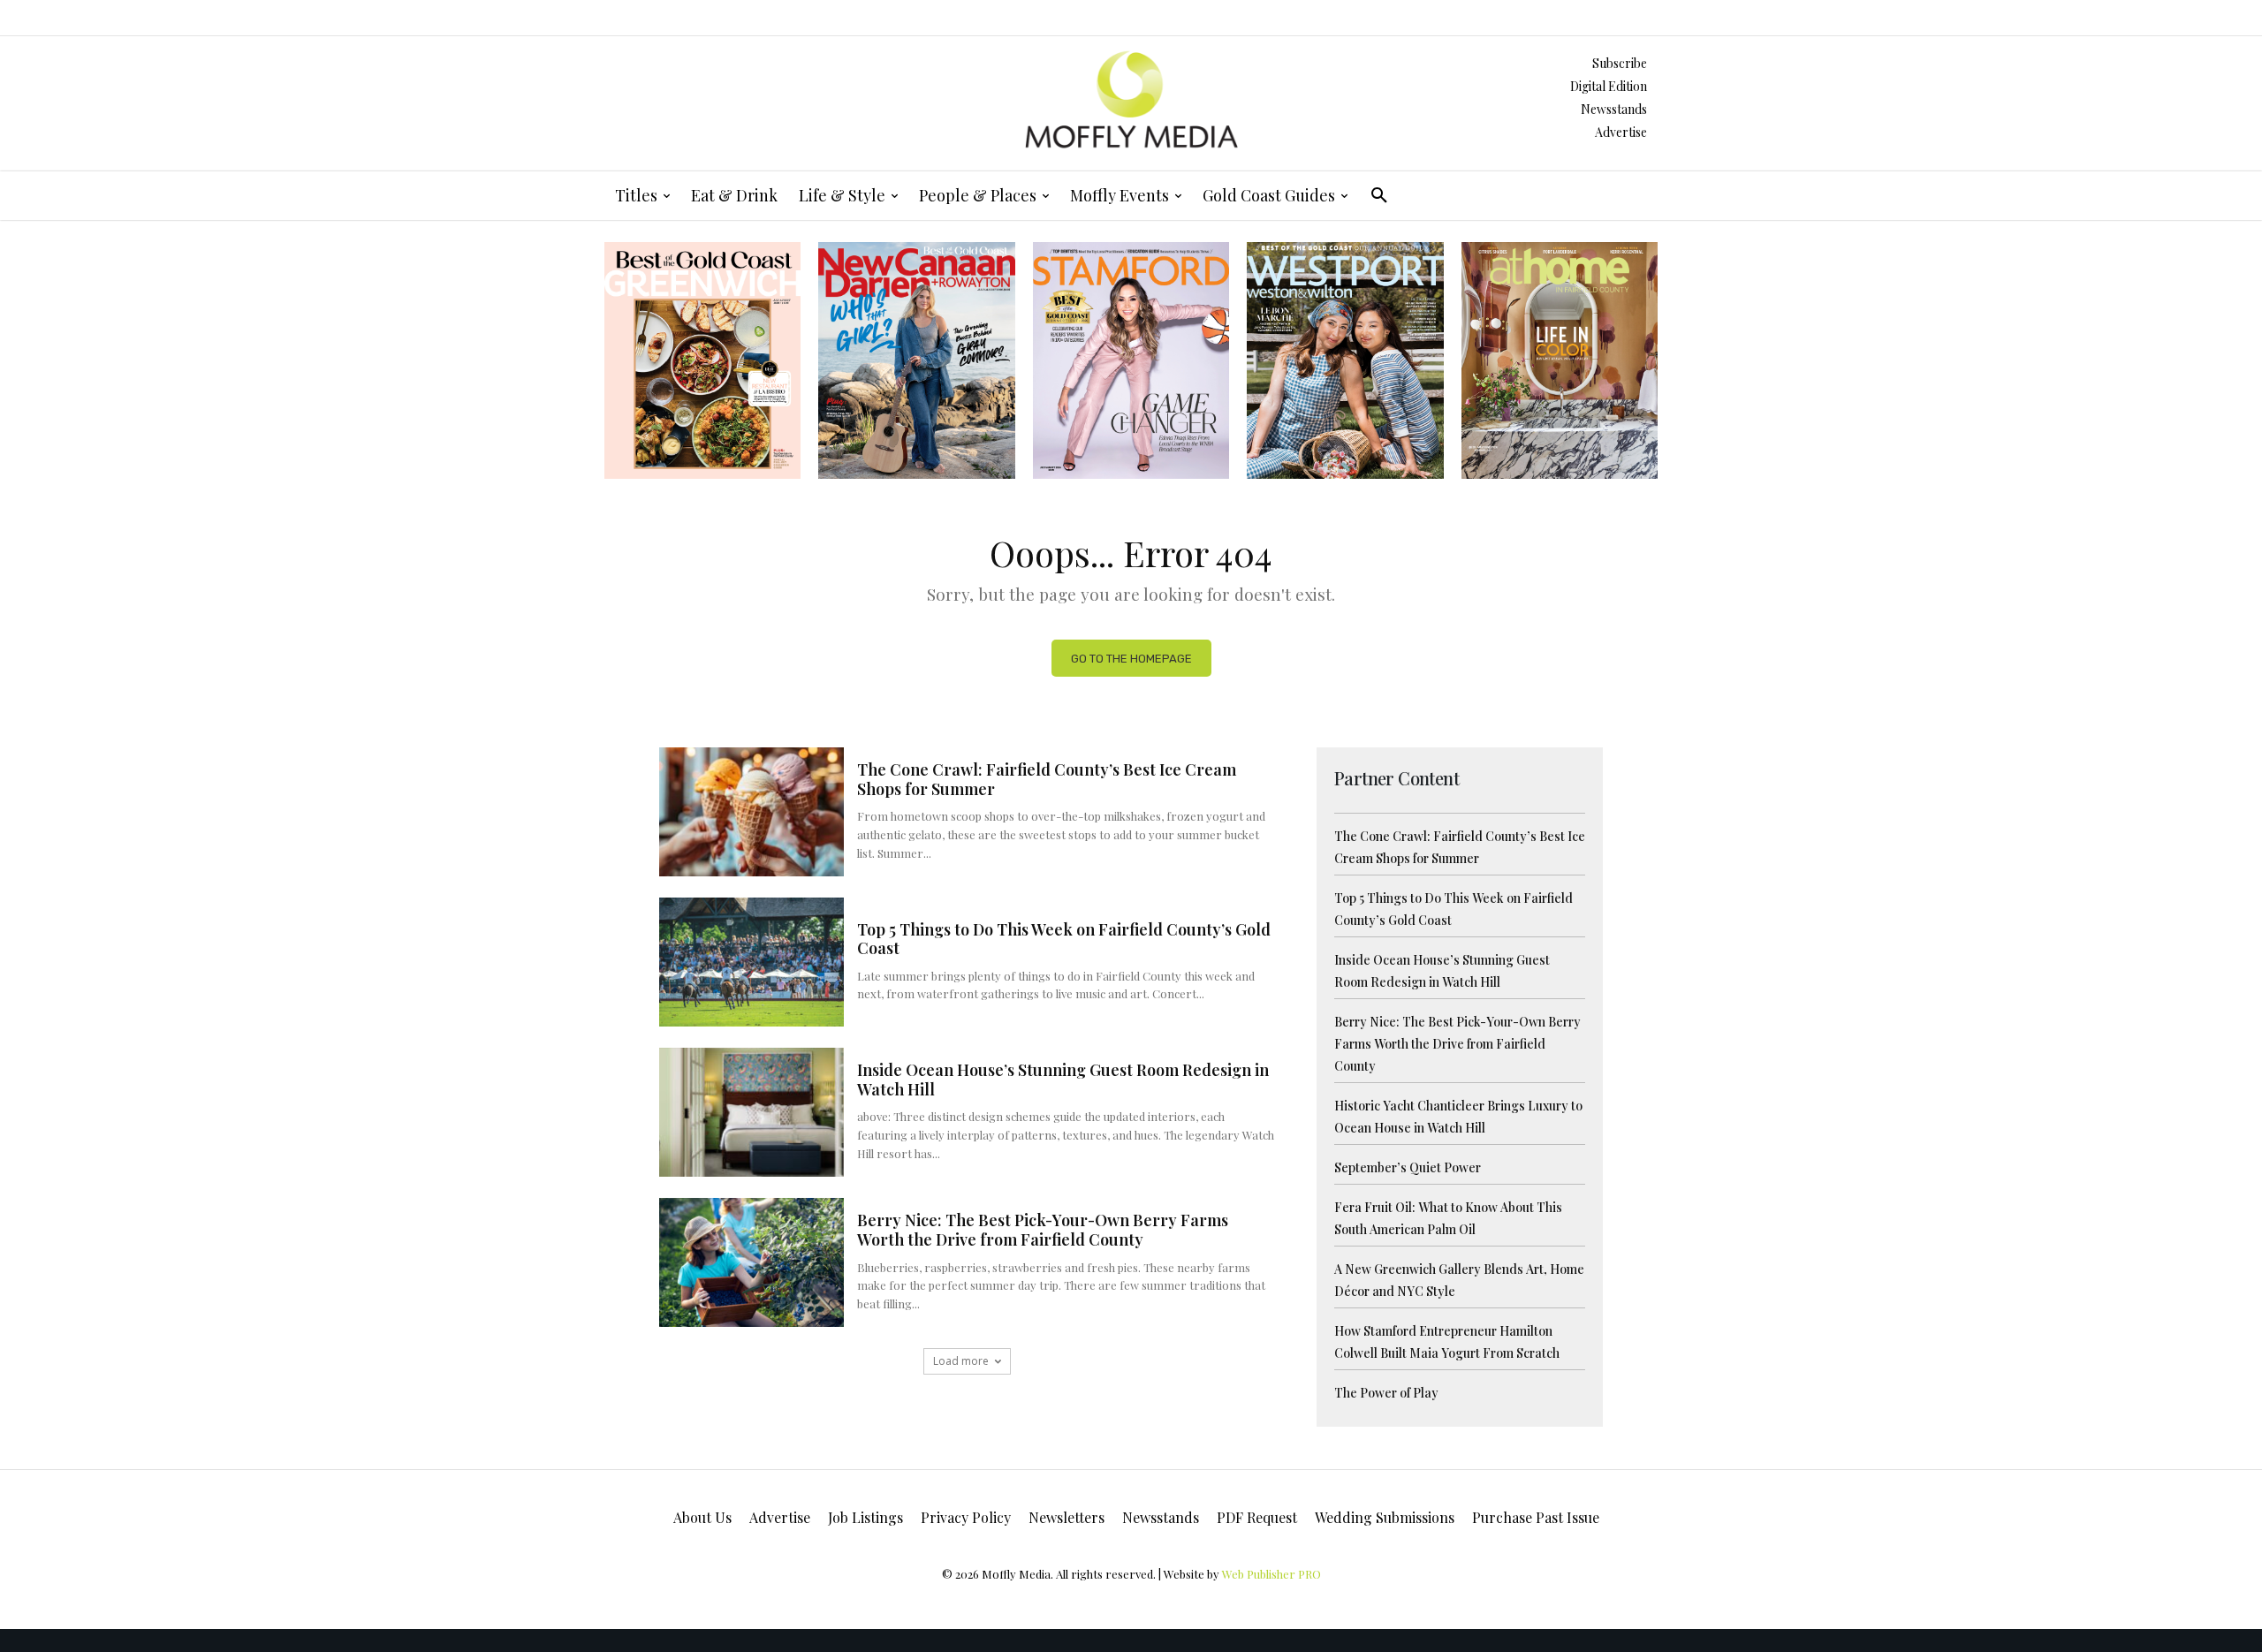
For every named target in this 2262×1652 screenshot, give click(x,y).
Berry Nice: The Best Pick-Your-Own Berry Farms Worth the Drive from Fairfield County (1043, 1230)
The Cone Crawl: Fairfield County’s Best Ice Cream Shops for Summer (1047, 779)
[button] (1379, 195)
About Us (702, 1517)
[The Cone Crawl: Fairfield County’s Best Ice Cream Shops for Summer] (751, 812)
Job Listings (865, 1517)
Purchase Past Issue (1536, 1517)
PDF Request (1257, 1517)
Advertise (1621, 132)
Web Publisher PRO (1271, 1574)
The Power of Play (1386, 1393)
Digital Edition (1609, 86)
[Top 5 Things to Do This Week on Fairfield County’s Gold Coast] (751, 962)
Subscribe (1620, 63)
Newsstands (1614, 109)
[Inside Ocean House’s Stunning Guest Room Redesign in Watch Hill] (751, 1112)
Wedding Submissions (1385, 1517)
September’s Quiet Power (1408, 1167)
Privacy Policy (966, 1517)
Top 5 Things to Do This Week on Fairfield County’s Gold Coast (1064, 939)
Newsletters (1066, 1517)
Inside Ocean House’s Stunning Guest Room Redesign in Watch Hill (1063, 1080)
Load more (961, 1361)
